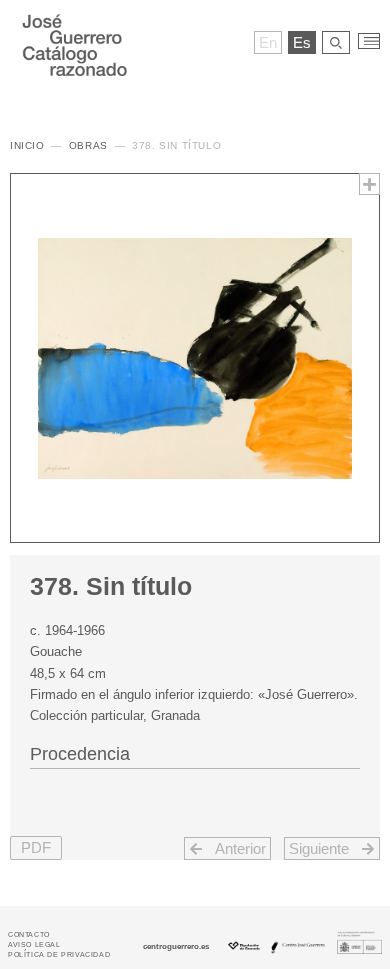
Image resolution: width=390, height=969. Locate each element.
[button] (36, 848)
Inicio (27, 145)
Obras (88, 145)
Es (302, 42)
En (268, 42)
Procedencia (80, 754)
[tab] (195, 752)
